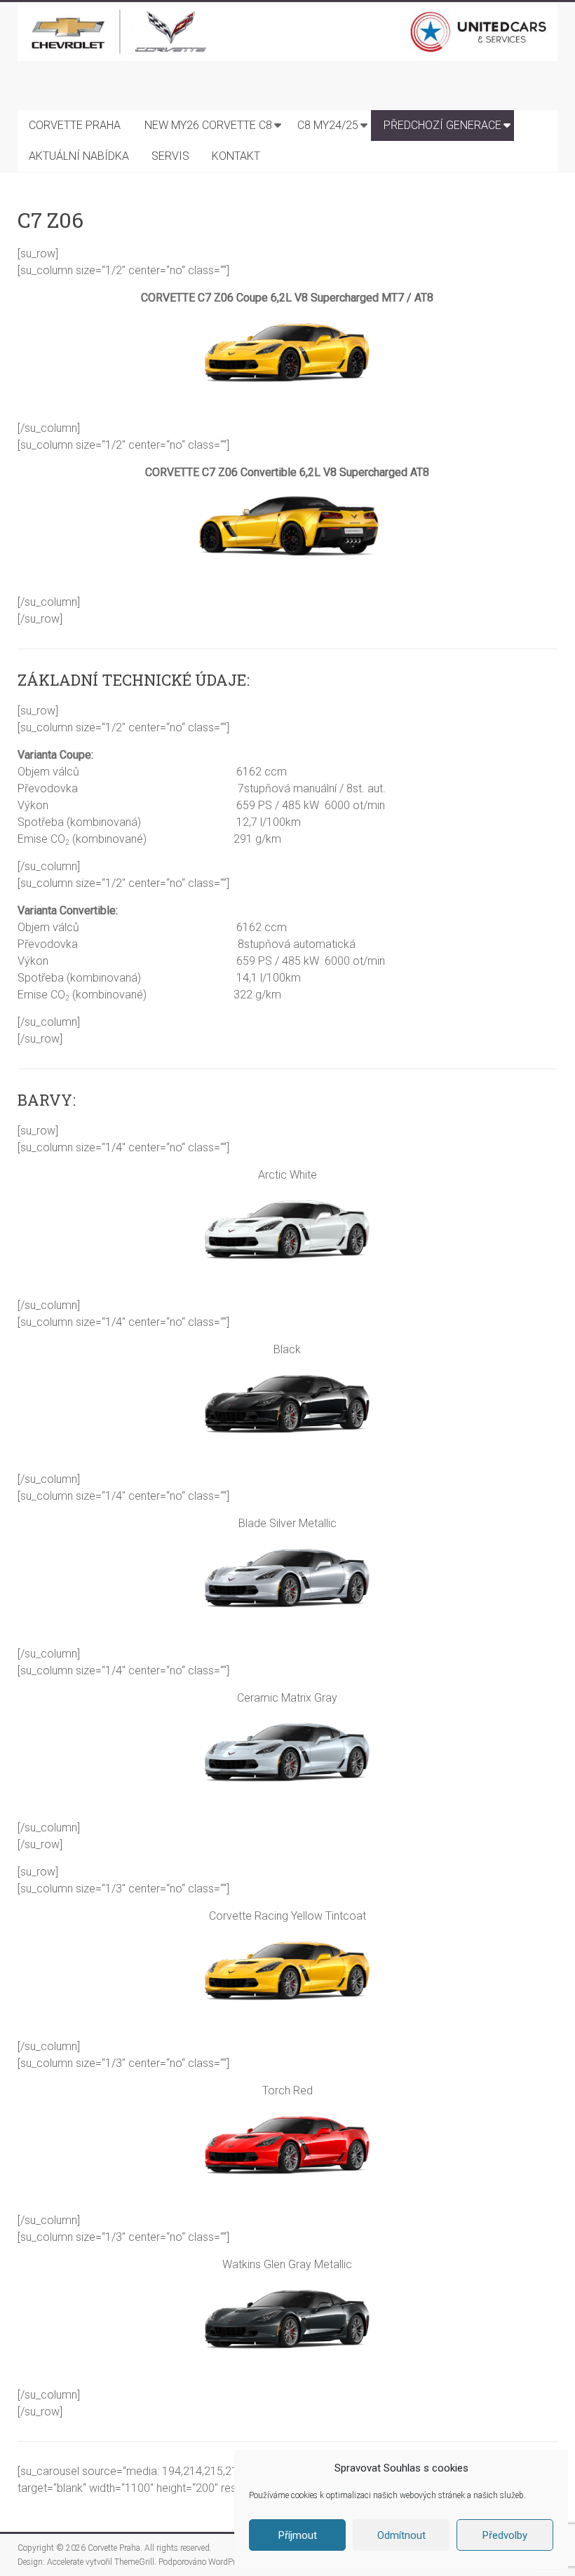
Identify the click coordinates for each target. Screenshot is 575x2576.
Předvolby (505, 2535)
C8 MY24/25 (328, 125)
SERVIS (170, 156)
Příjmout (298, 2535)
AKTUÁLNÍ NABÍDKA (79, 156)
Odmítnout (401, 2535)
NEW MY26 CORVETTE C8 (208, 125)
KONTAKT (236, 156)
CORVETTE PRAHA (75, 125)
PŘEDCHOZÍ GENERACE (442, 125)
